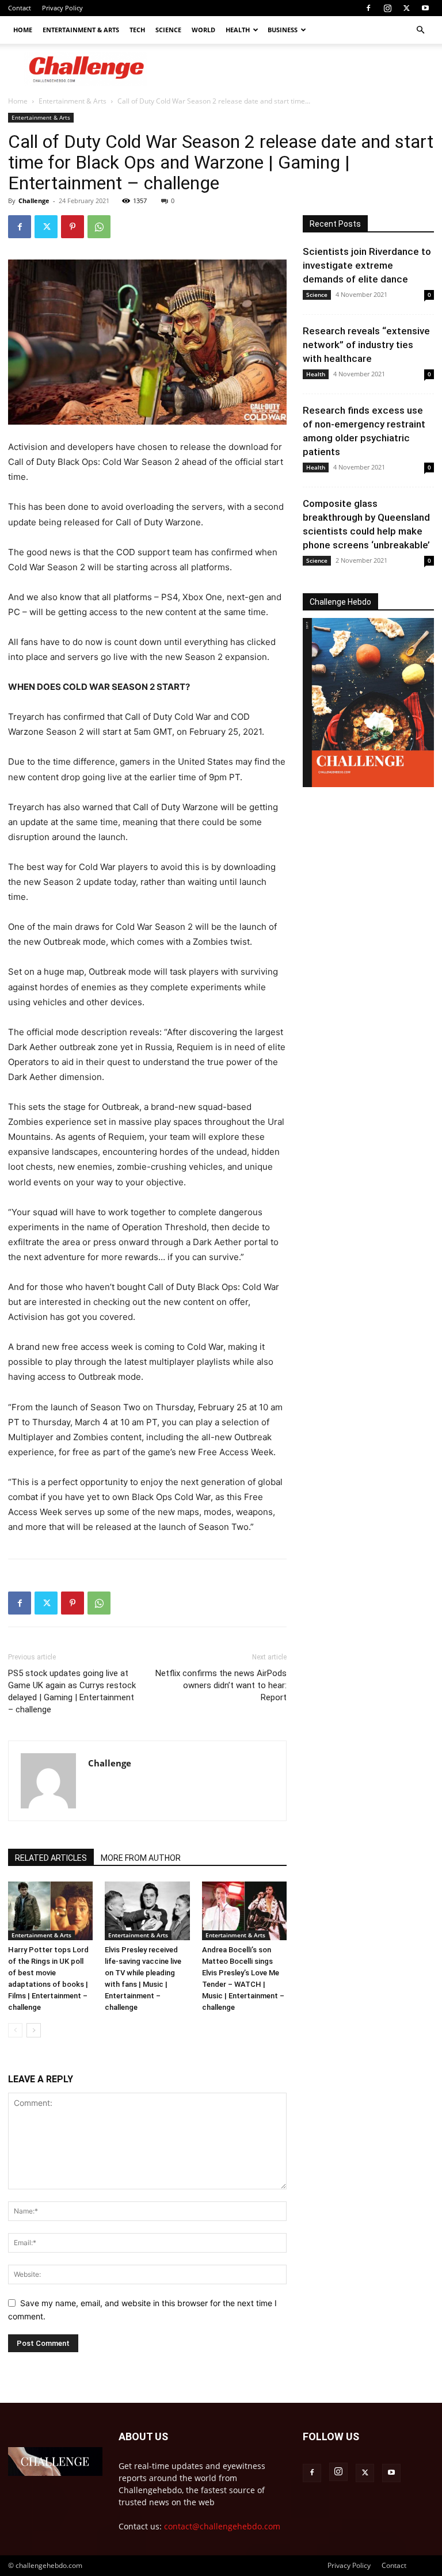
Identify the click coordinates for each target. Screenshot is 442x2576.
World (203, 30)
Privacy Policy (62, 8)
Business (283, 30)
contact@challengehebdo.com (222, 2526)
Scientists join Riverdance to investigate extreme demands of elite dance (367, 265)
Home (23, 30)
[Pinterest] (73, 227)
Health (238, 30)
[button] (420, 30)
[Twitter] (406, 8)
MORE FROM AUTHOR (141, 1858)
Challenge (34, 201)
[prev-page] (15, 2030)
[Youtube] (425, 8)
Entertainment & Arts (81, 30)
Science (168, 30)
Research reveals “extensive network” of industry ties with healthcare (366, 345)
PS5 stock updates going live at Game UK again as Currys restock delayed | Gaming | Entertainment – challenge (72, 1691)
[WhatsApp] (99, 227)
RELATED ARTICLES (51, 1858)
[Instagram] (387, 8)
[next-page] (34, 2030)
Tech (137, 30)
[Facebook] (368, 8)
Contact (20, 8)
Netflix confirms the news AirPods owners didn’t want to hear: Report (221, 1685)
